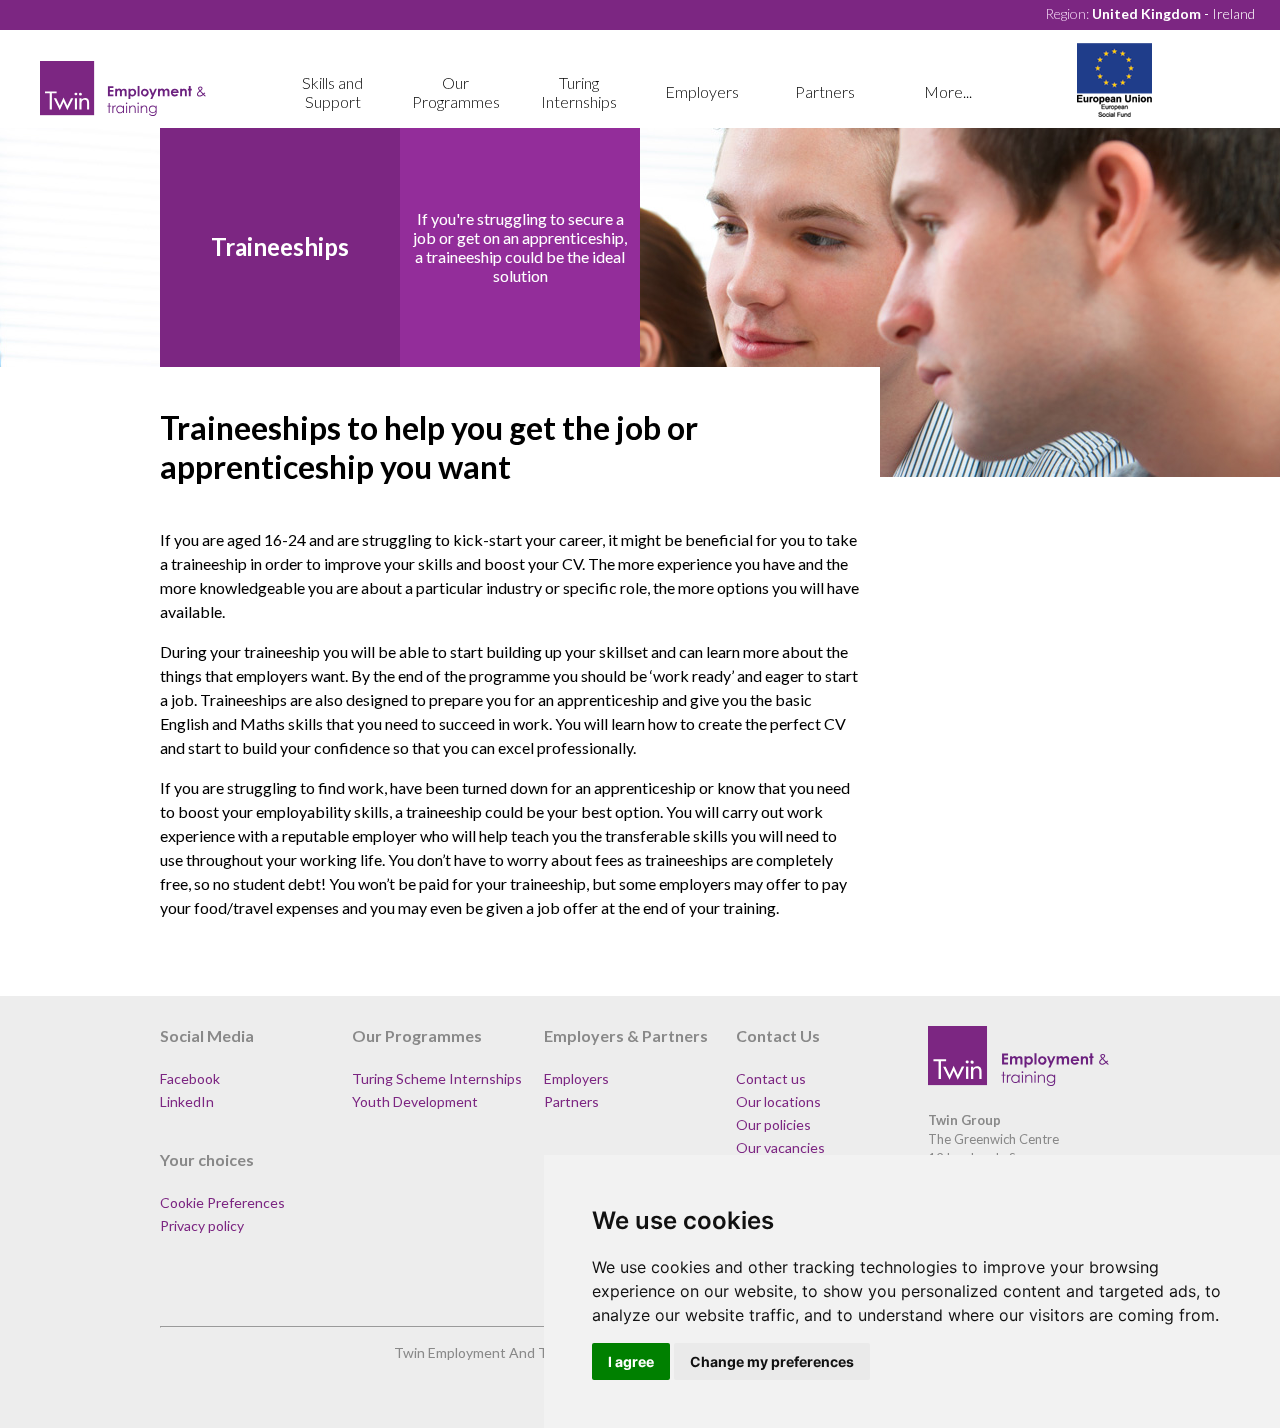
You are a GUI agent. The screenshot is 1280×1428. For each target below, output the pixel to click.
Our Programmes (456, 92)
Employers (702, 91)
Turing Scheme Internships (437, 1078)
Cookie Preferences (222, 1202)
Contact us (771, 1078)
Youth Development (415, 1101)
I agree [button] (631, 1361)
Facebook (190, 1078)
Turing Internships (579, 92)
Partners (825, 91)
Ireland (1233, 13)
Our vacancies (780, 1147)
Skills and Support (332, 92)
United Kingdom (1146, 13)
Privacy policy (202, 1225)
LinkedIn (187, 1101)
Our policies (773, 1124)
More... (948, 91)
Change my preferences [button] (772, 1361)
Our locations (778, 1101)
